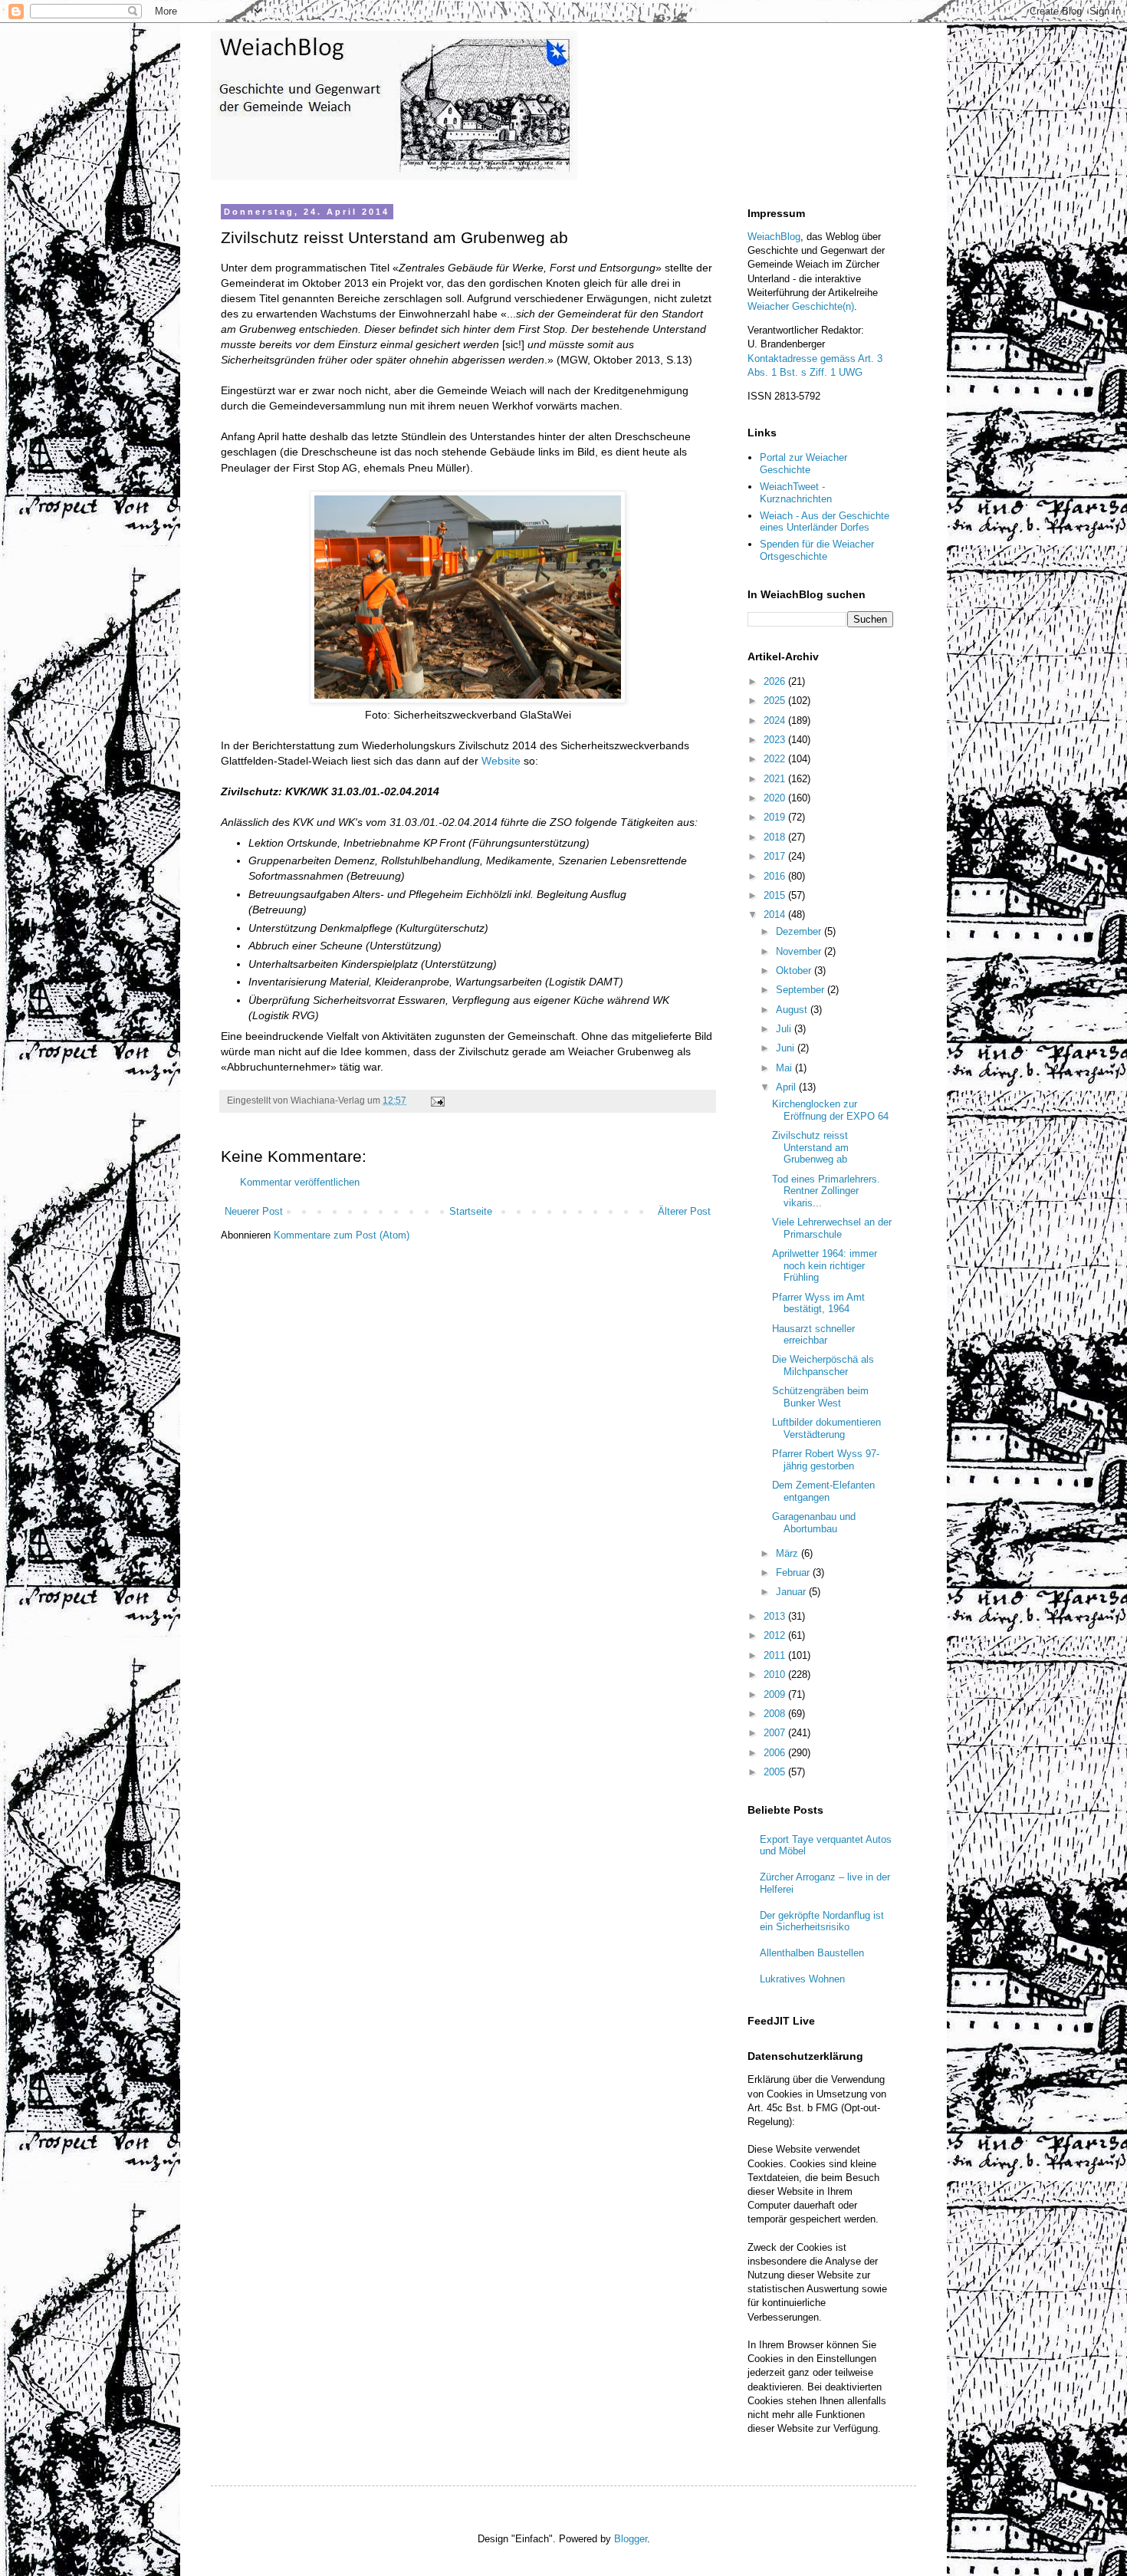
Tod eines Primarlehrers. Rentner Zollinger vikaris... (826, 1191)
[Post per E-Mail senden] (437, 1100)
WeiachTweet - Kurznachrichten (796, 493)
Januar (792, 1592)
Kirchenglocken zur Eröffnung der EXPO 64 (830, 1110)
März (789, 1553)
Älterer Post (684, 1211)
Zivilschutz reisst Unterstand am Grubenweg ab (810, 1147)
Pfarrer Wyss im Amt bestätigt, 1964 (818, 1303)
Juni (787, 1048)
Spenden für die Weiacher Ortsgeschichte (817, 550)
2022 (776, 759)
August (793, 1010)
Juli (785, 1029)
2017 (776, 856)
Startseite (471, 1211)
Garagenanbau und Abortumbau (814, 1523)
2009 (776, 1694)
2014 (776, 915)
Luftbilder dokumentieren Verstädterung (826, 1428)
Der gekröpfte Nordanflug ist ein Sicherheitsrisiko (822, 1921)
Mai (785, 1068)
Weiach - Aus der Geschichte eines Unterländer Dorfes (825, 522)
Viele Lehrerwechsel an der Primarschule (832, 1228)
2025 (776, 701)
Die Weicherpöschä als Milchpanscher (823, 1365)
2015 (776, 895)
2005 (776, 1772)
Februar (794, 1573)
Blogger (631, 2539)
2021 (776, 779)
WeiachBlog (774, 237)
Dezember (800, 931)
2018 (776, 837)
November (800, 951)
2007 (776, 1733)
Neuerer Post (254, 1211)
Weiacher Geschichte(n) (801, 306)
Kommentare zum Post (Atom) (342, 1235)
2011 (776, 1655)
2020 (776, 798)
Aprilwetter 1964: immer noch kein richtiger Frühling (825, 1265)
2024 (776, 720)
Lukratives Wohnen (802, 1979)
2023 (776, 740)
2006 (776, 1753)
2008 (776, 1714)
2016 (776, 876)
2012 (776, 1635)
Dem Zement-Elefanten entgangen (823, 1491)
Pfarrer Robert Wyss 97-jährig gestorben (826, 1460)
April (787, 1087)
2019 (776, 817)
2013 (776, 1616)
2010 (776, 1675)
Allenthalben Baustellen (812, 1953)
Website (501, 761)
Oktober (795, 971)
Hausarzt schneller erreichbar (813, 1335)
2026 (776, 681)
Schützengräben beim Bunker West (820, 1397)
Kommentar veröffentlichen (300, 1182)
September (802, 990)
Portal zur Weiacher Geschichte (803, 464)
